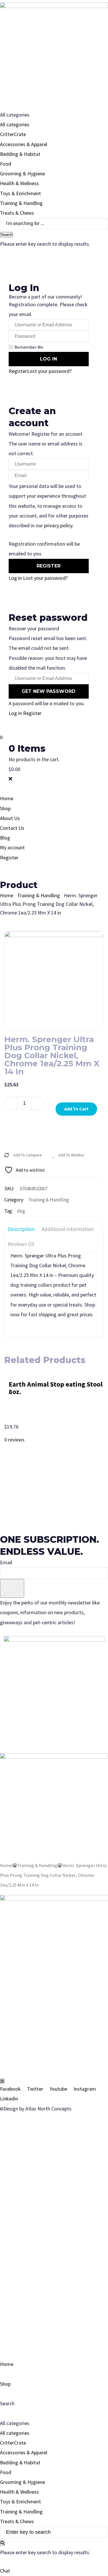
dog (21, 1211)
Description (21, 1229)
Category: (14, 1200)
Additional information (68, 1229)
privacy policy (58, 525)
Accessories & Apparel (24, 144)
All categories (15, 124)
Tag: (8, 1211)
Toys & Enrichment (20, 193)
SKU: (9, 1189)
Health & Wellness (19, 183)
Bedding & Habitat (20, 154)
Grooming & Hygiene (22, 174)
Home (7, 798)
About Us (10, 818)
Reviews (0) (21, 1244)
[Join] (12, 1588)
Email (6, 1562)
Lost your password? (49, 371)
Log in (15, 578)
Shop (5, 808)
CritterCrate (13, 134)
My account (12, 847)
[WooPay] (54, 1130)
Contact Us (12, 828)
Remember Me (29, 347)
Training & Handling (21, 203)
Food (6, 164)
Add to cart (76, 1109)
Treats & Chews (17, 213)
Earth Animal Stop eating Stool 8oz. (56, 1388)
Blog (5, 838)
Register (18, 371)
